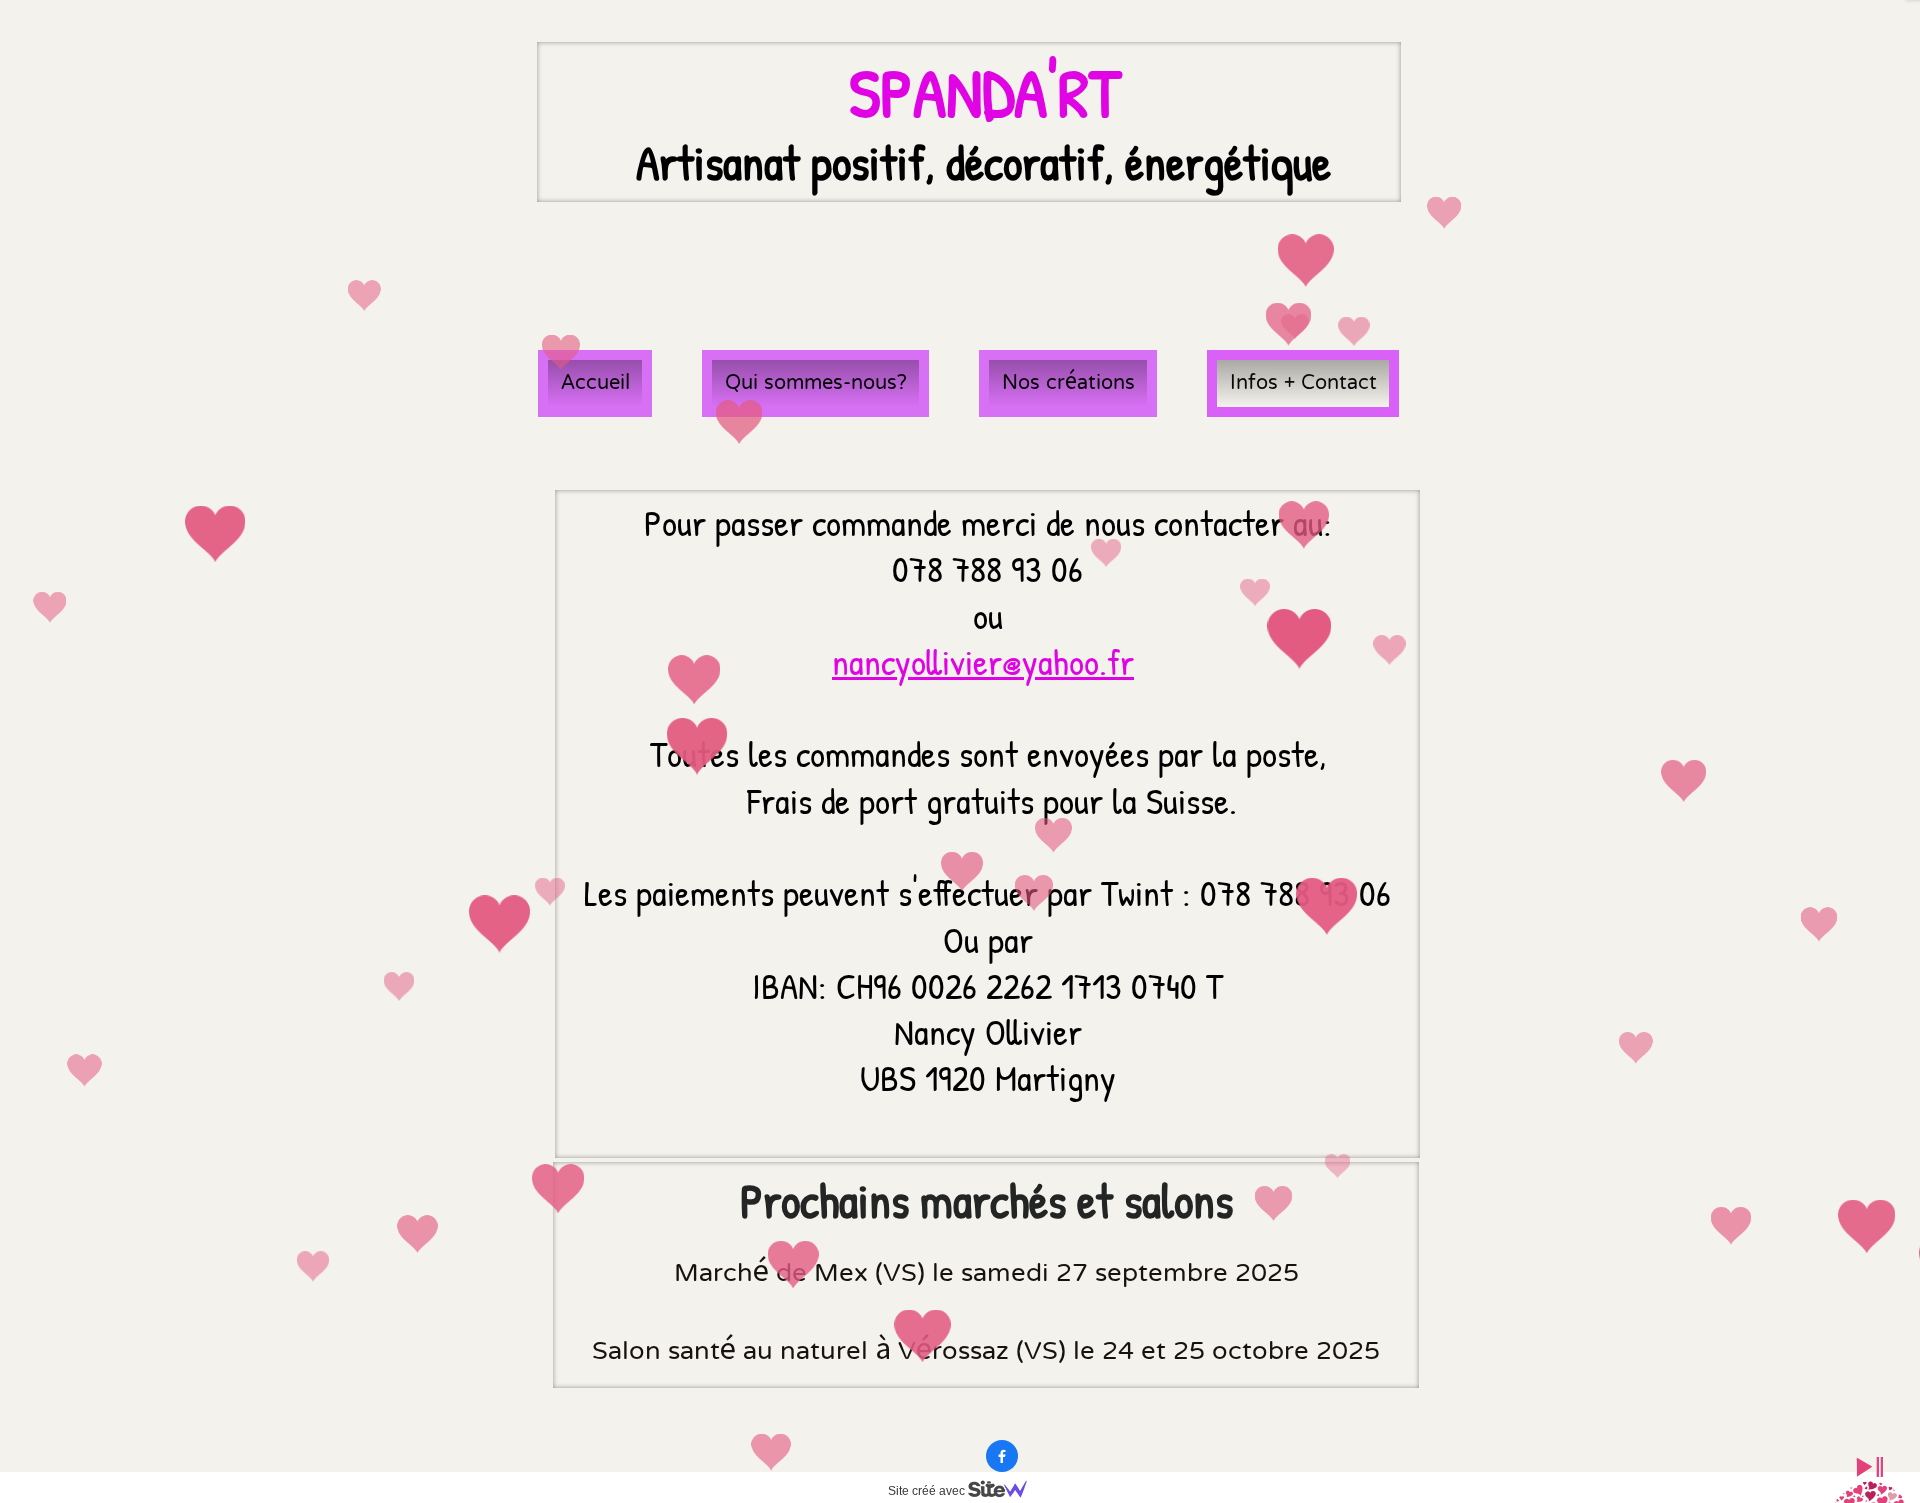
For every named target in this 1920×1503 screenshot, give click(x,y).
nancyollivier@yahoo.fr (983, 661)
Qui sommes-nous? (816, 383)
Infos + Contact (1303, 383)
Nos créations (1068, 383)
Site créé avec (928, 1491)
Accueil (595, 383)
